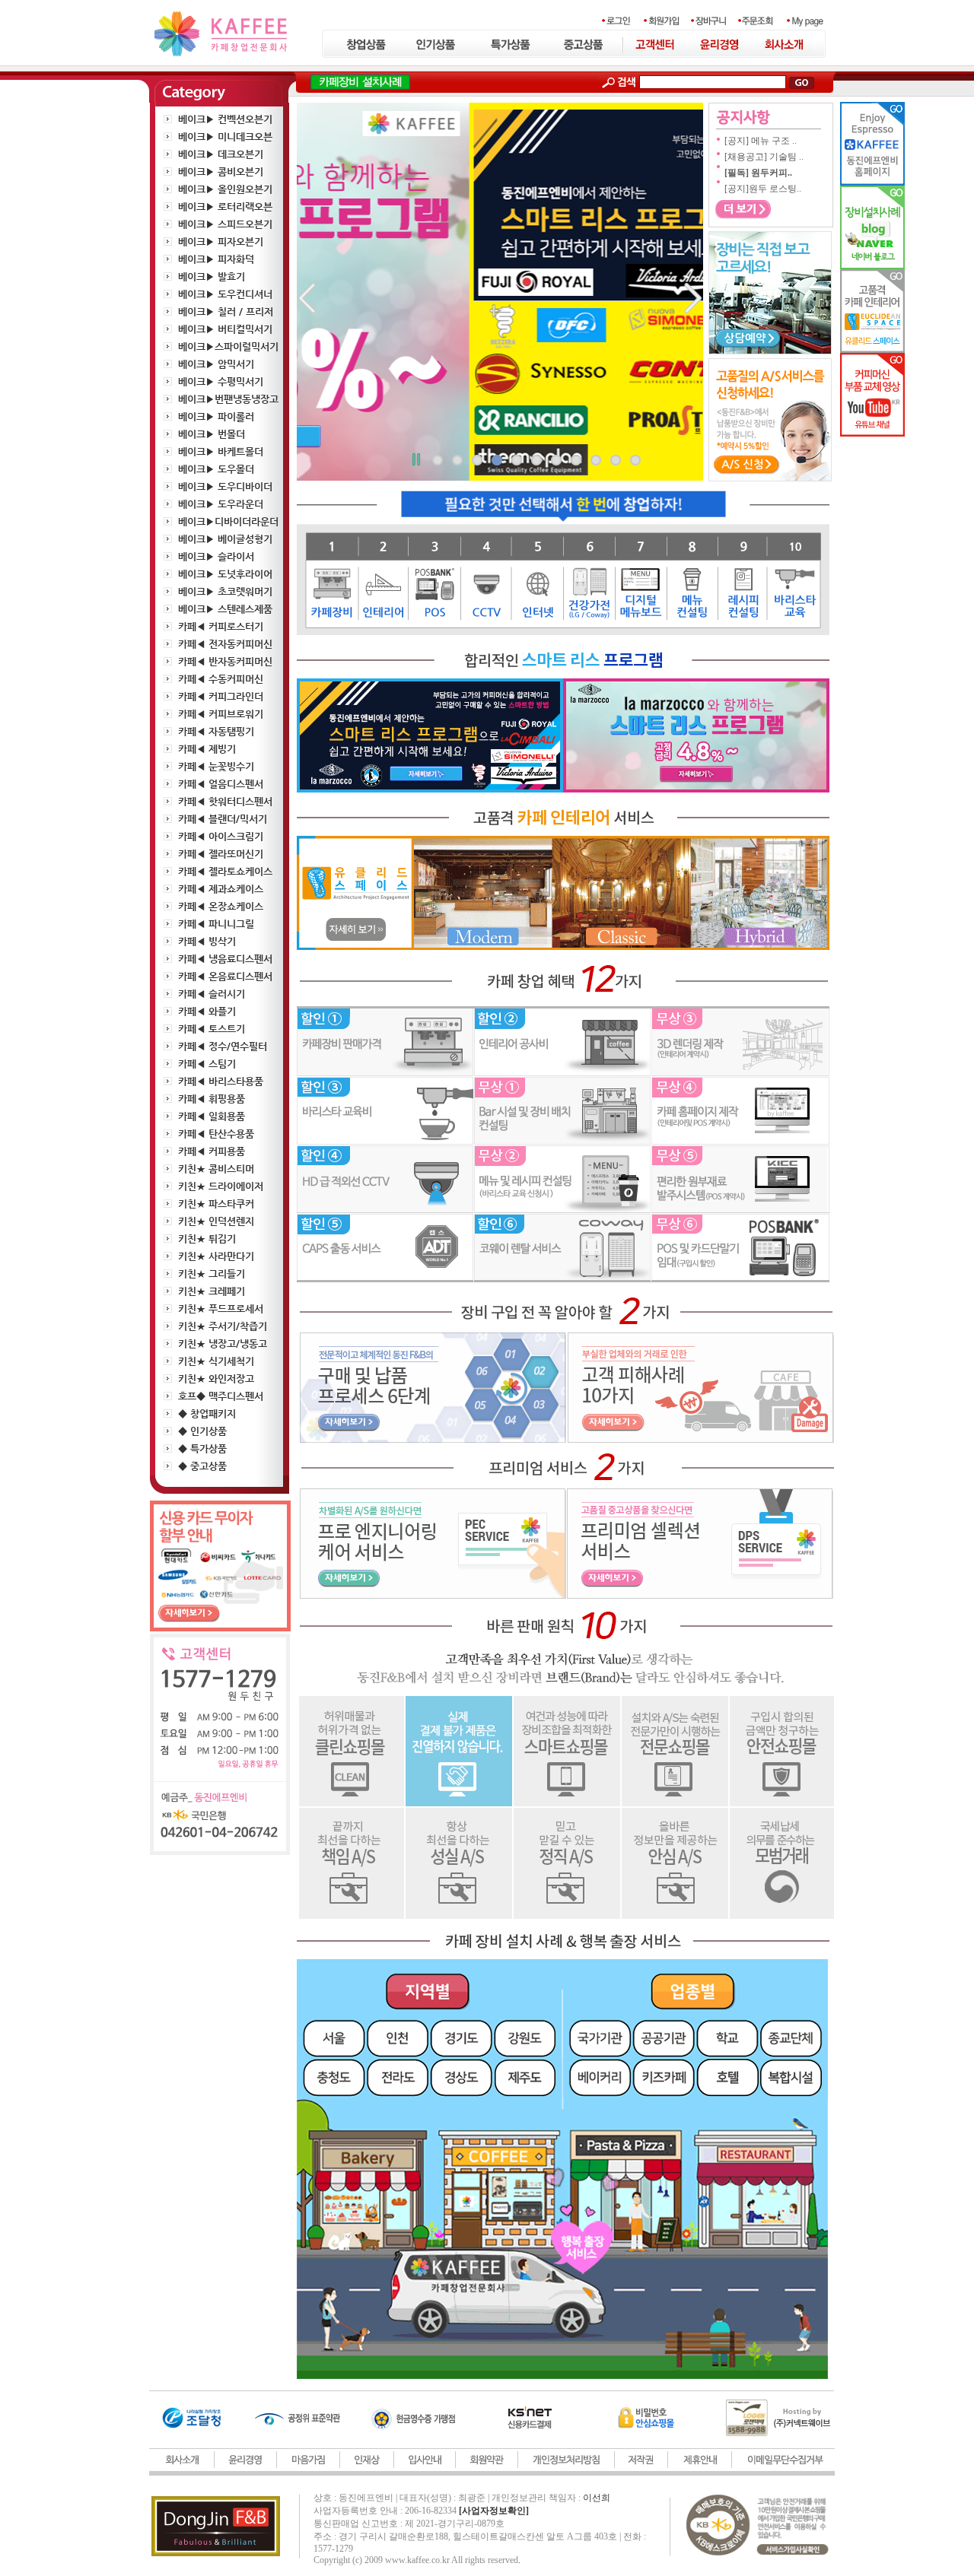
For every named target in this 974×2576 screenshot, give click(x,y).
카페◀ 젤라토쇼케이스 (225, 871)
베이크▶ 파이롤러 (216, 416)
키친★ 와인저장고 (216, 1379)
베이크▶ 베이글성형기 (225, 539)
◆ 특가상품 (202, 1448)
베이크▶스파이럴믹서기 (228, 346)
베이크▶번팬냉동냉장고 (228, 399)
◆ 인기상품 (202, 1431)
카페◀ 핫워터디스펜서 (225, 801)
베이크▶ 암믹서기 (216, 364)
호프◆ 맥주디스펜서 (221, 1396)
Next (683, 299)
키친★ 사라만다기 (216, 1256)
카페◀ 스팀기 (207, 1064)
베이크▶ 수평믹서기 (221, 381)
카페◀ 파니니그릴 (216, 924)
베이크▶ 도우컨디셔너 (225, 294)
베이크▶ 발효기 (212, 276)
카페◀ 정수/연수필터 (223, 1046)
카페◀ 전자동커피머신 (225, 644)
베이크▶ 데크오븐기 (221, 154)
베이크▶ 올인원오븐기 (225, 189)
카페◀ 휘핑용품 (212, 1099)
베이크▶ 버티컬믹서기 (225, 329)
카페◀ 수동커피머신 (221, 679)
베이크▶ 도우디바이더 (225, 486)
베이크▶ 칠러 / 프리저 (226, 311)
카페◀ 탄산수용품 (216, 1134)
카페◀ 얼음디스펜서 (221, 784)
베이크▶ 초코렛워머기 (225, 591)
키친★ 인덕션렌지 (216, 1221)
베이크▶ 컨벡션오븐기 (225, 119)
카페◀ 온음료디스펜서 (225, 976)
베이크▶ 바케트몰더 (221, 451)
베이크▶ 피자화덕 (216, 259)
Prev (317, 299)
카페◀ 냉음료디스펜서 (225, 959)
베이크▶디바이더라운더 (228, 521)
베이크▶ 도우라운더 (221, 504)
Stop (415, 462)
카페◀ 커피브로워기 (221, 714)
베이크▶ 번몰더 (212, 434)
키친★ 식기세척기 (216, 1361)
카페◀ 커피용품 (212, 1151)
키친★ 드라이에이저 (221, 1186)
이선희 (597, 2498)
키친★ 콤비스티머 (216, 1169)
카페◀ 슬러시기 (212, 994)
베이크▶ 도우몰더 (216, 469)
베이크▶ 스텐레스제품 (225, 609)
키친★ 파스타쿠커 (216, 1204)
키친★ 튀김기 (207, 1239)
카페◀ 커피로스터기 (221, 626)
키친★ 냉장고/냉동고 (223, 1344)
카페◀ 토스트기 (212, 1029)
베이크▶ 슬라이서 (216, 556)
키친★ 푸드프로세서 (221, 1309)
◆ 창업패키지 (207, 1413)
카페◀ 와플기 (207, 1011)
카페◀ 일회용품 (212, 1116)
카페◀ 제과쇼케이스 (221, 889)
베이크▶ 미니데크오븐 (225, 137)
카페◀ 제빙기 (207, 749)
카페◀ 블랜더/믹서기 (223, 819)
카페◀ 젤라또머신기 (221, 854)
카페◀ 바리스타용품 (221, 1081)
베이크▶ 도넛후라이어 (225, 574)
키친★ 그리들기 (212, 1274)
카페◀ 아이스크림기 (221, 836)
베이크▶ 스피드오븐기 (225, 224)
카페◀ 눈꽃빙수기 (216, 766)
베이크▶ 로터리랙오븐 (225, 206)
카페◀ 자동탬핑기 (216, 731)
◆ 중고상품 (202, 1466)
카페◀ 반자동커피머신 (225, 661)
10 (616, 460)
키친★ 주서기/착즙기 (223, 1326)
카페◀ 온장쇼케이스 (221, 906)
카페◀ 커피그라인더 (221, 696)
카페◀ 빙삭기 (207, 941)
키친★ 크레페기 (212, 1291)
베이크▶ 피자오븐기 (221, 241)
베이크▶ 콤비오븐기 (221, 172)
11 (635, 460)
